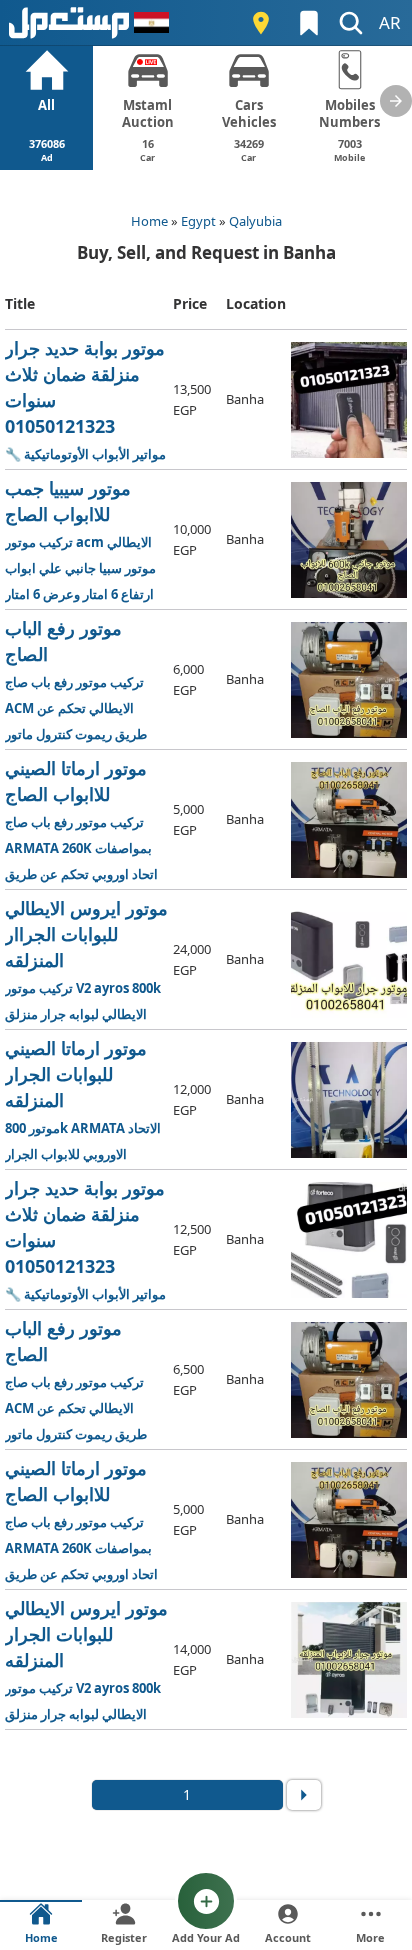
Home (149, 221)
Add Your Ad (206, 1937)
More (370, 1937)
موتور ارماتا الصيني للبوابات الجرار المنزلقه (85, 1100)
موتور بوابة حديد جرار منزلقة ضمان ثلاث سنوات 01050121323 (86, 400)
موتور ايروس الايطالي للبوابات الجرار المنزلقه (86, 1660)
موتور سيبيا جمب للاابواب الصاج (86, 540)
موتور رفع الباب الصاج (86, 680)
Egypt (198, 221)
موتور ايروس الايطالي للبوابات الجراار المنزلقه (86, 960)
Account (288, 1937)
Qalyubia (255, 221)
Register (124, 1937)
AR (390, 22)
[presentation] (396, 101)
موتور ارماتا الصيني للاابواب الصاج (85, 820)
